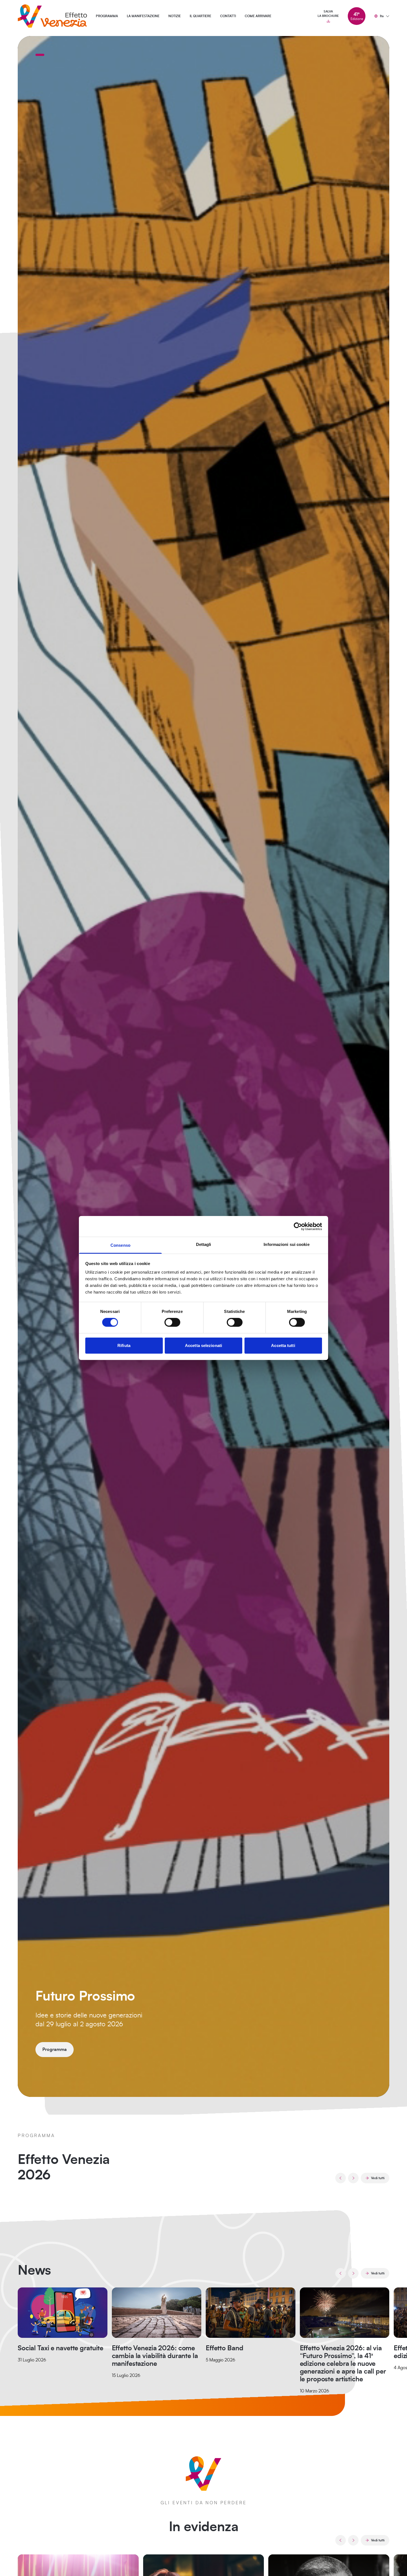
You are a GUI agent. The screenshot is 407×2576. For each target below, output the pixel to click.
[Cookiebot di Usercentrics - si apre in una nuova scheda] (298, 1226)
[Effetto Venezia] (52, 16)
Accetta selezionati (203, 1345)
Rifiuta (124, 1345)
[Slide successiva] (353, 2178)
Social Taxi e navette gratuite (60, 2348)
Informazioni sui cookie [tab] (286, 1244)
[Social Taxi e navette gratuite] (63, 2313)
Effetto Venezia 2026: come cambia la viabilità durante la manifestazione (155, 2356)
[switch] (172, 1322)
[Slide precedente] (341, 2178)
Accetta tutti (283, 1345)
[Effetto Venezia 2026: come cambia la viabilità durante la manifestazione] (157, 2313)
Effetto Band (224, 2348)
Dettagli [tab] (204, 1244)
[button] (40, 55)
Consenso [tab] (120, 1245)
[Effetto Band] (251, 2313)
